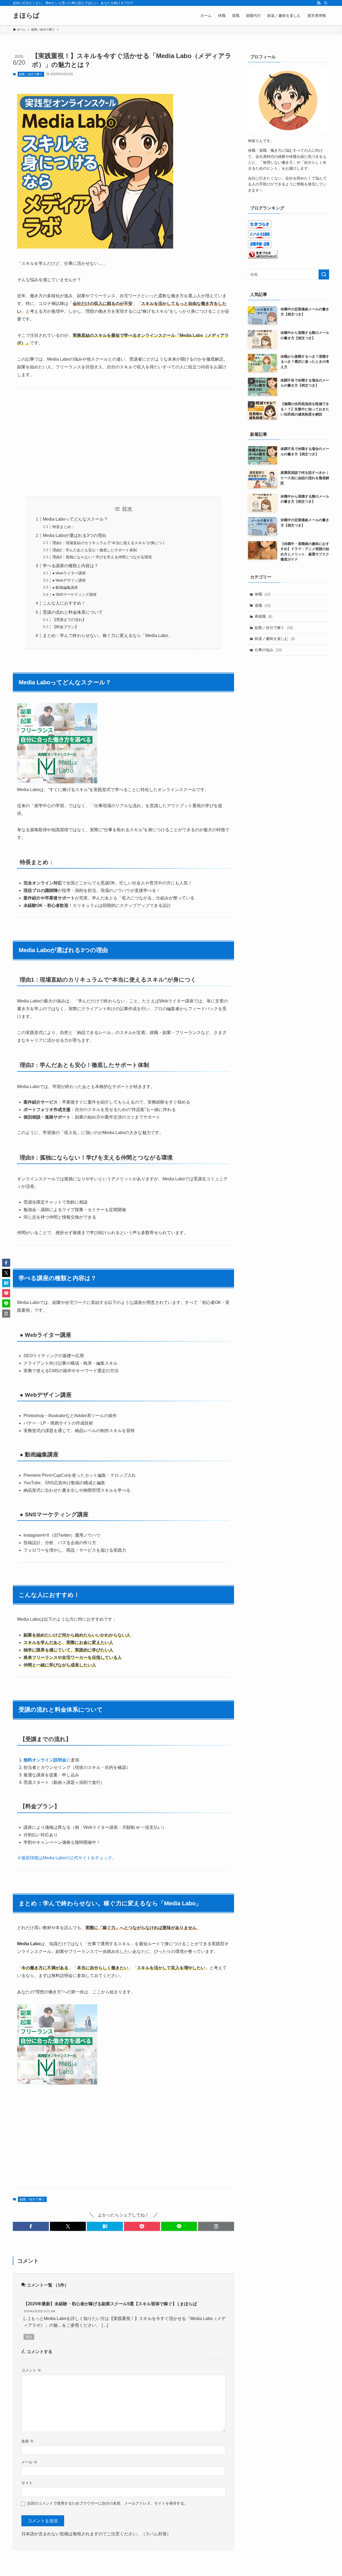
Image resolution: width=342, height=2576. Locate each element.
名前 (28, 2441)
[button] (31, 2226)
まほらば (26, 16)
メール (29, 2462)
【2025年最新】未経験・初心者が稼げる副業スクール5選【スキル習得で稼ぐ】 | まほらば (110, 2304)
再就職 (263, 616)
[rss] (319, 3)
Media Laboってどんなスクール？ (75, 519)
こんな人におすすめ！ (64, 603)
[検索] (326, 3)
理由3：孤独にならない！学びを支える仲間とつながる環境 (102, 557)
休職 (263, 594)
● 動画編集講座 (65, 587)
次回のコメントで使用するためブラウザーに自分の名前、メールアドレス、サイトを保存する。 (107, 2503)
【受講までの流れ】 (69, 620)
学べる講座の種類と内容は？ (71, 566)
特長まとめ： (64, 527)
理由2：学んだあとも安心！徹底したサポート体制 (95, 550)
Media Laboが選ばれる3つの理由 (74, 535)
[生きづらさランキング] (263, 257)
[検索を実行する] (324, 274)
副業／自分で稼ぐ (31, 74)
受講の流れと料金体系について (73, 612)
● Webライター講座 (69, 573)
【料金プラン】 (65, 627)
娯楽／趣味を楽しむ (275, 639)
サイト (27, 2483)
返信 (29, 2337)
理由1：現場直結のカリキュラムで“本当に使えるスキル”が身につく (109, 543)
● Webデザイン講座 (69, 580)
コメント (31, 2370)
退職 (263, 605)
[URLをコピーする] (216, 2226)
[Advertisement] (123, 442)
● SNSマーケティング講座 (75, 594)
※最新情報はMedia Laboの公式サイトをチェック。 (67, 1858)
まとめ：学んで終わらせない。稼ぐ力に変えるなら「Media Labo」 (107, 636)
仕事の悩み (268, 650)
